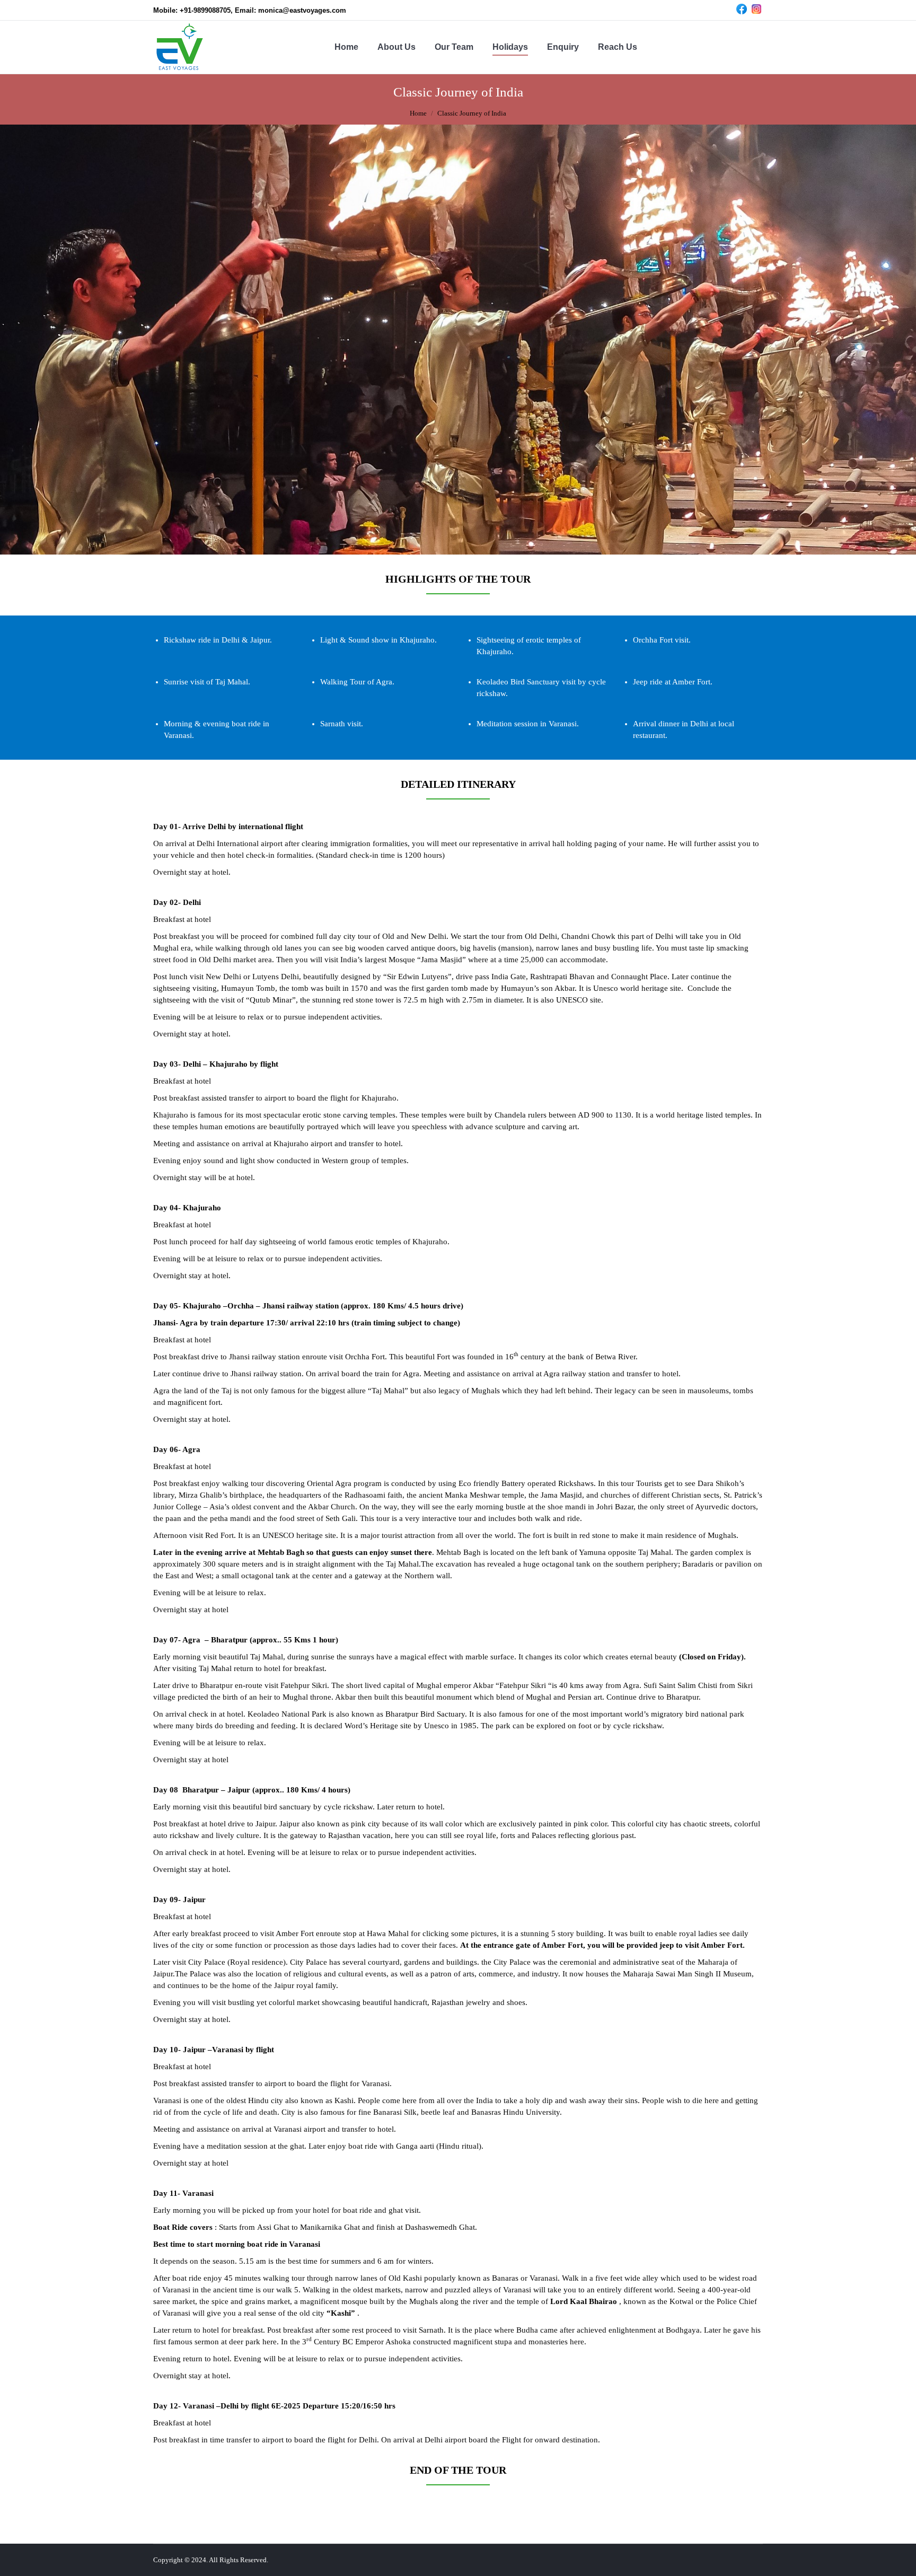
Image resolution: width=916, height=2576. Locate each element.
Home (418, 113)
